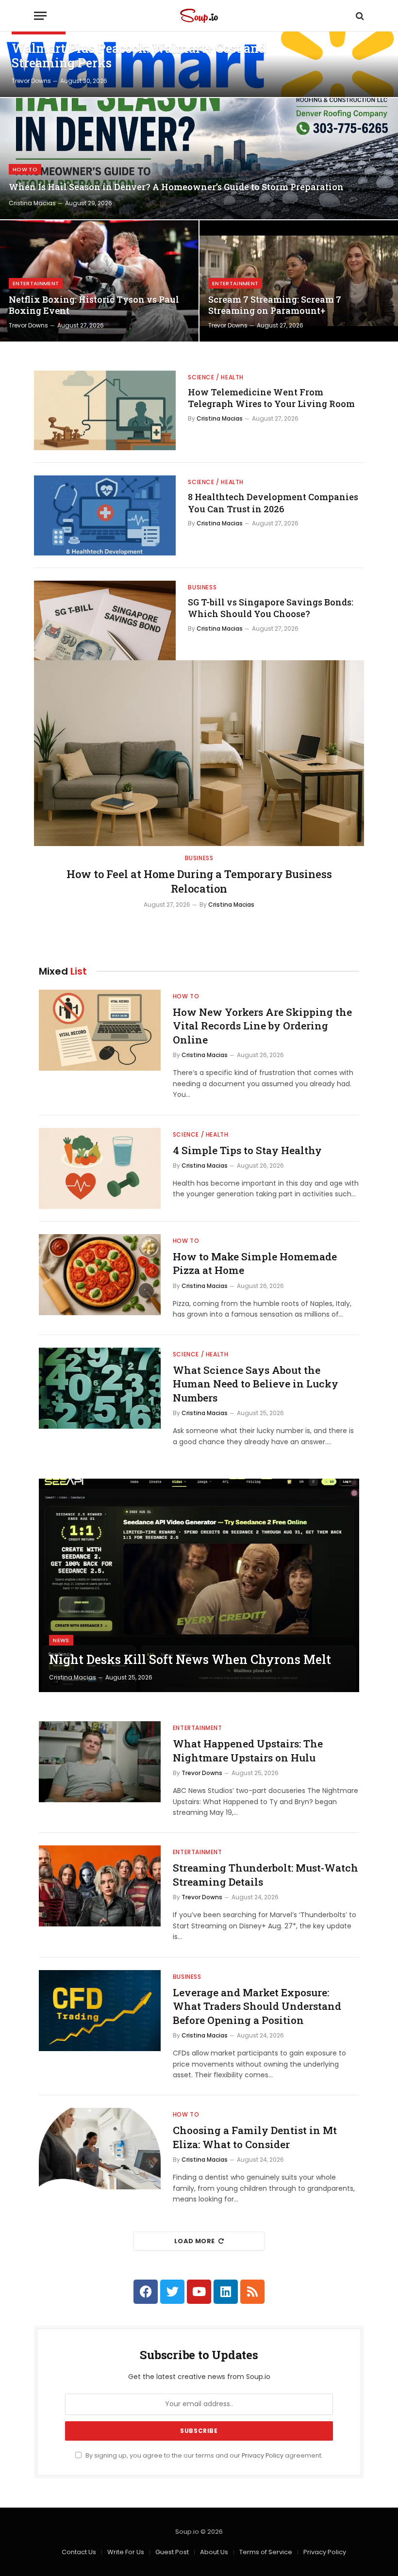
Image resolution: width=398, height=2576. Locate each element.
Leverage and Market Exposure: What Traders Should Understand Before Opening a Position (257, 2006)
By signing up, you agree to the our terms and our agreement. (203, 2455)
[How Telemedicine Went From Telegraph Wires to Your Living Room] (105, 410)
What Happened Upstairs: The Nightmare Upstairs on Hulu (248, 1751)
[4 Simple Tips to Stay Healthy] (100, 1168)
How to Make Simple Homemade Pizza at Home (255, 1264)
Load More (195, 2241)
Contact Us (79, 2552)
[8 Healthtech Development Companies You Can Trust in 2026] (105, 515)
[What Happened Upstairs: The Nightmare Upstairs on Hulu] (100, 1762)
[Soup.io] (199, 16)
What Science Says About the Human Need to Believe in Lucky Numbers (256, 1384)
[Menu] (40, 16)
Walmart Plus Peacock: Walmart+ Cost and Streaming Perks (139, 56)
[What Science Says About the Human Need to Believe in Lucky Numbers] (100, 1388)
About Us (214, 2552)
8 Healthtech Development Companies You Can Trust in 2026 (273, 503)
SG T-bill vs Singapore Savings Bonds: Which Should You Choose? (271, 608)
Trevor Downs (31, 81)
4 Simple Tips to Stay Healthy (247, 1150)
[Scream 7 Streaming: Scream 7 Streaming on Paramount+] (299, 281)
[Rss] (252, 2292)
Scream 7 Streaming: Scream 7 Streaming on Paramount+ (275, 305)
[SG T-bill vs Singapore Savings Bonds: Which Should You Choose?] (105, 620)
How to (25, 169)
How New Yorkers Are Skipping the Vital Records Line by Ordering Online (262, 1026)
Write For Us (126, 2552)
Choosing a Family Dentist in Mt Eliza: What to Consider (255, 2137)
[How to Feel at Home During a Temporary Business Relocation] (199, 753)
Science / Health (216, 377)
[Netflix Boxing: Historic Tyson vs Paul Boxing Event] (99, 281)
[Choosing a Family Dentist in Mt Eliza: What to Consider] (100, 2148)
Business (202, 587)
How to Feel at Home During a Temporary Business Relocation (199, 881)
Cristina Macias (32, 203)
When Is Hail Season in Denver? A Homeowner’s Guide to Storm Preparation (176, 187)
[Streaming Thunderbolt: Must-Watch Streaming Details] (100, 1886)
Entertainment (36, 283)
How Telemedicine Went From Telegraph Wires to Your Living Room (271, 398)
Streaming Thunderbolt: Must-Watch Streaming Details (265, 1875)
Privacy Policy (263, 2455)
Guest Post (172, 2552)
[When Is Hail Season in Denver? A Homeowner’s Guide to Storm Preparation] (199, 159)
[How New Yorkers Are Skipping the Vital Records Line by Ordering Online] (100, 1030)
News (61, 1640)
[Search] (359, 16)
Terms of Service (266, 2552)
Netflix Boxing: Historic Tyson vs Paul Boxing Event (94, 305)
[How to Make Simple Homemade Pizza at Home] (100, 1275)
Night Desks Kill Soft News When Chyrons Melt (190, 1660)
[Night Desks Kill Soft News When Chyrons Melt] (199, 1585)
